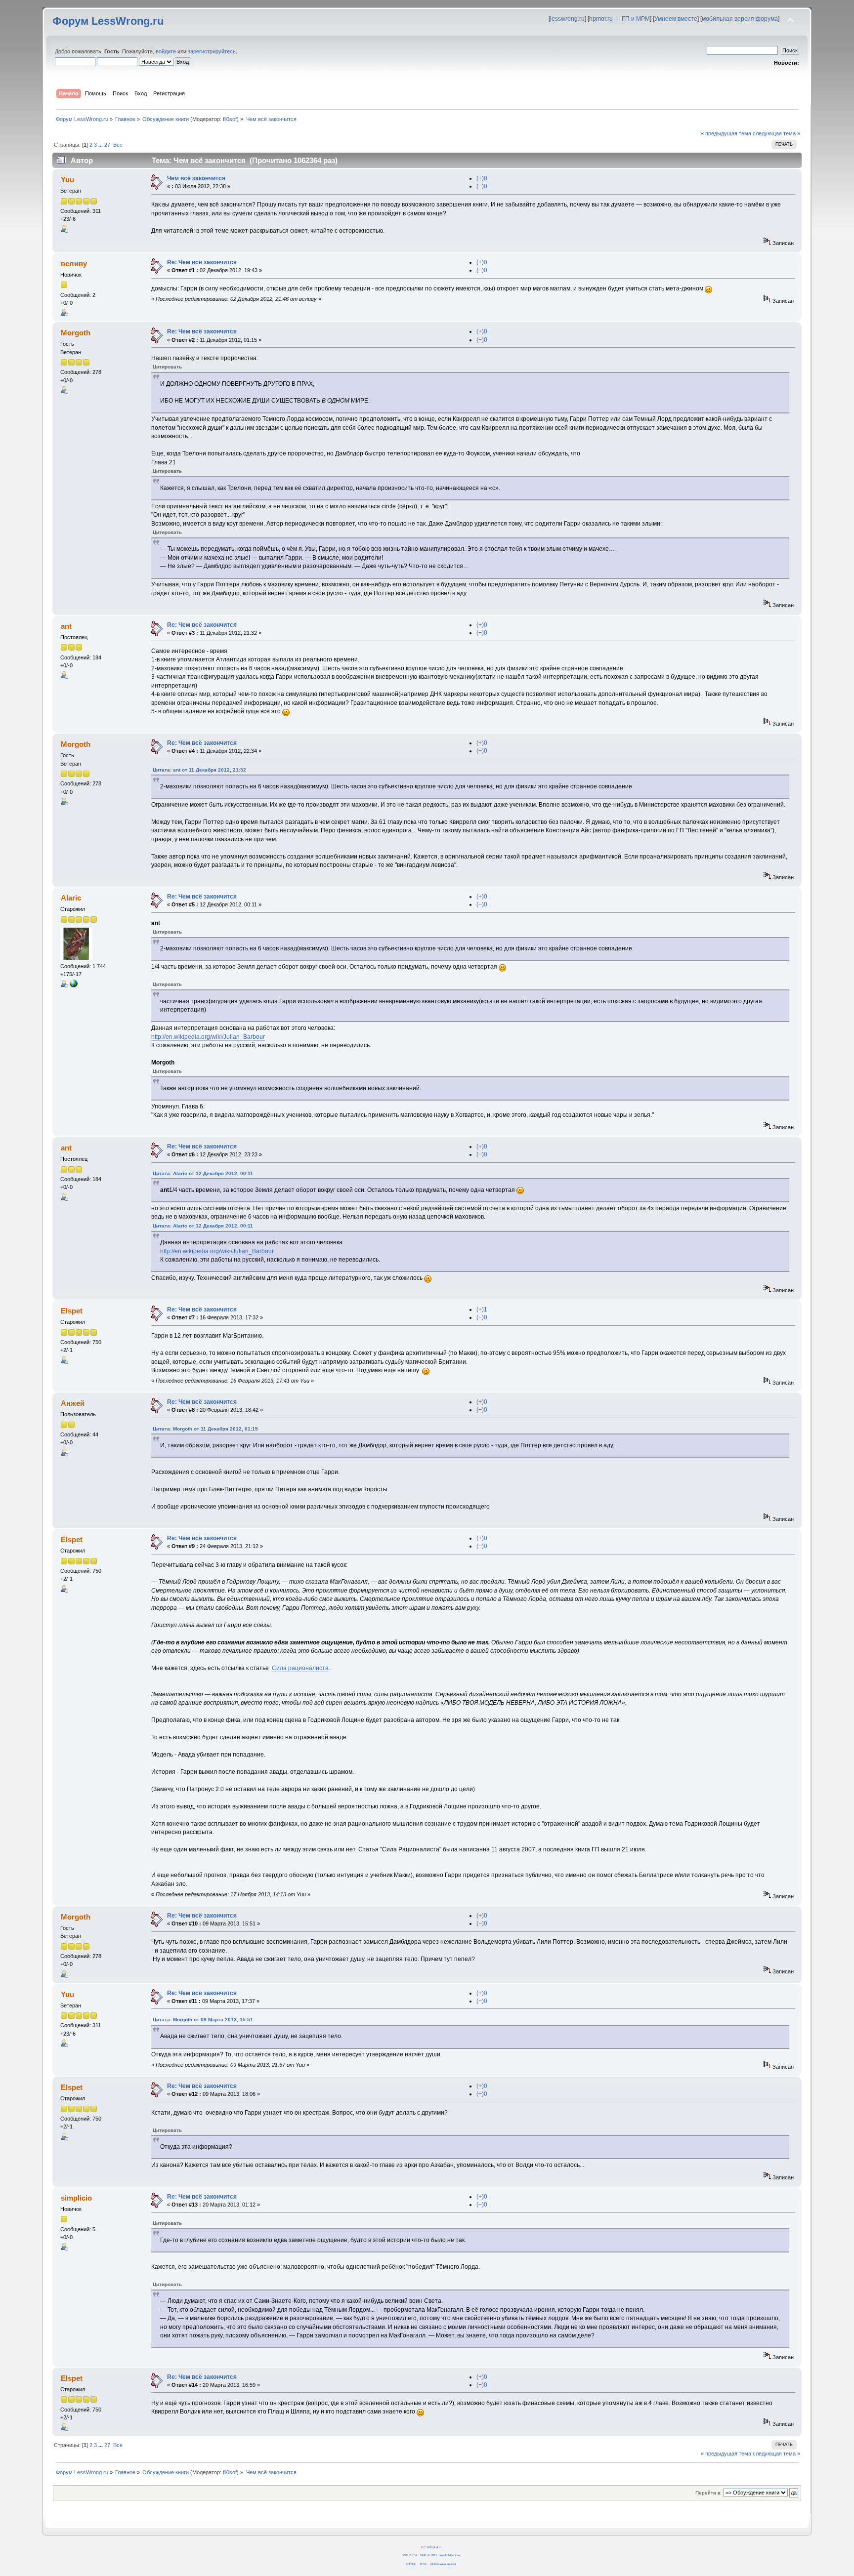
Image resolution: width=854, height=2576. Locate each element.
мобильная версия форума (740, 19)
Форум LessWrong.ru (108, 21)
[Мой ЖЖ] (74, 985)
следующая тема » (776, 133)
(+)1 (482, 1309)
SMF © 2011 (428, 2555)
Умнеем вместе (676, 19)
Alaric (71, 898)
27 (107, 145)
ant (66, 626)
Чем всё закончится (196, 178)
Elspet (72, 1311)
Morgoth (76, 333)
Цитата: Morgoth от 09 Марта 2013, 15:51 (203, 2020)
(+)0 (482, 178)
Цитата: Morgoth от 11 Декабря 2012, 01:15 (205, 1429)
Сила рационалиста (300, 1668)
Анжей (73, 1403)
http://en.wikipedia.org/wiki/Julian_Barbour (208, 1037)
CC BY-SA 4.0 (431, 2547)
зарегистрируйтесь (212, 51)
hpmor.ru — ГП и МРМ (619, 19)
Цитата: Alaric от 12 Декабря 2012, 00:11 (203, 1173)
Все (118, 145)
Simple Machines (449, 2555)
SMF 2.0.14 (409, 2555)
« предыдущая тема (726, 133)
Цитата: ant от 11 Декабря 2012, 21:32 (199, 770)
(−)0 (482, 186)
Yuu (67, 180)
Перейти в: (708, 2493)
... (101, 145)
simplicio (76, 2198)
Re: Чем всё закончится (202, 262)
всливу (74, 264)
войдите (166, 51)
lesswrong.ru (567, 19)
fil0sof (230, 119)
